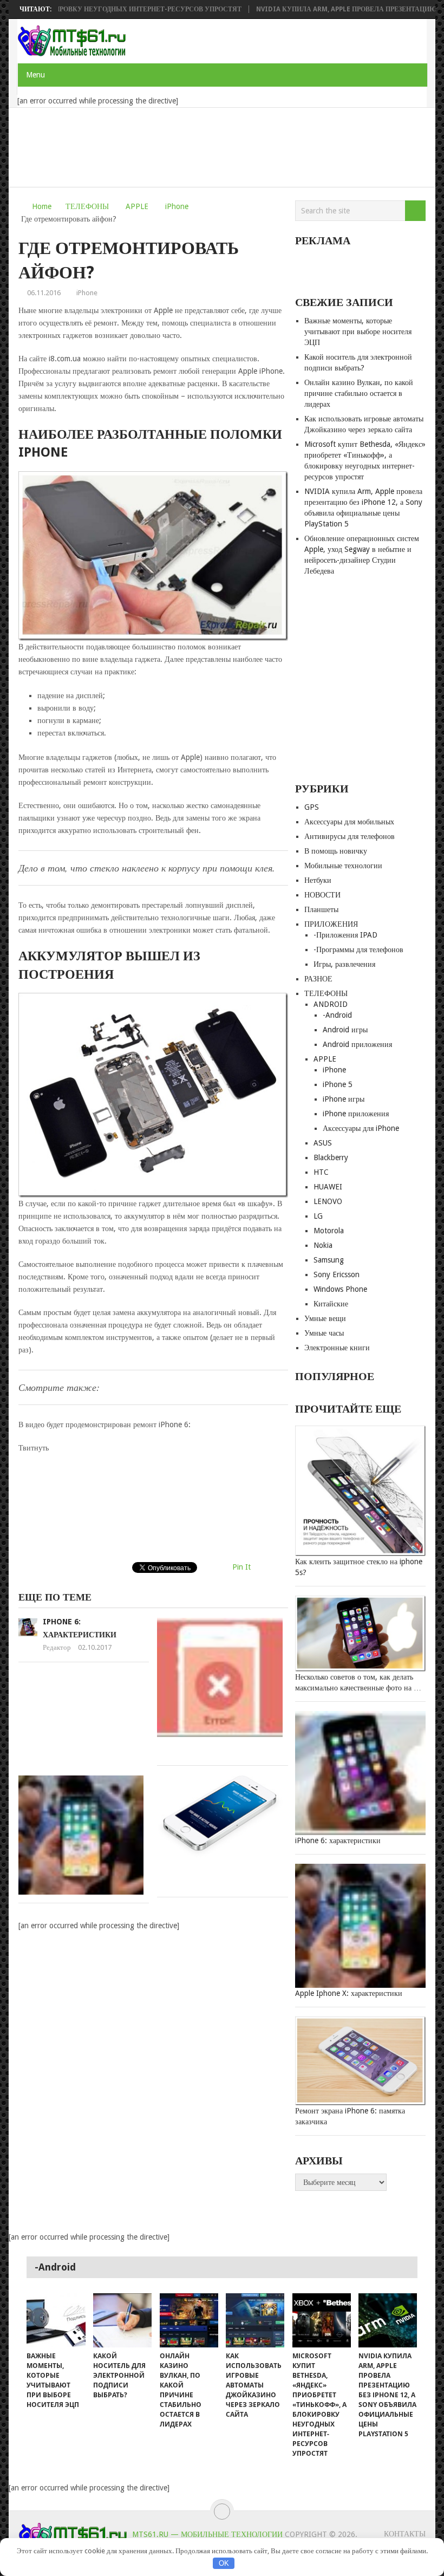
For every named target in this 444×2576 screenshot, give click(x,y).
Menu (35, 75)
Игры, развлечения (344, 964)
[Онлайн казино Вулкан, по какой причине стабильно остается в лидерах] (189, 2320)
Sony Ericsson (337, 1274)
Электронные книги (337, 1348)
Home (42, 206)
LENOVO (328, 1201)
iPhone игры (344, 1099)
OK (224, 2563)
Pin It (241, 1567)
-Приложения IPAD (345, 935)
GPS (312, 807)
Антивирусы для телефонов (350, 836)
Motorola (329, 1231)
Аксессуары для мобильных (349, 822)
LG (318, 1216)
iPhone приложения (356, 1114)
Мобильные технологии (343, 866)
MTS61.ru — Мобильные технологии (207, 2534)
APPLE (137, 206)
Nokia (323, 1245)
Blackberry (331, 1157)
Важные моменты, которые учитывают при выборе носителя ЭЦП (358, 331)
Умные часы (324, 1333)
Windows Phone (340, 1289)
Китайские (331, 1304)
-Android (337, 1015)
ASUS (323, 1143)
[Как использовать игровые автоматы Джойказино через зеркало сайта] (255, 2320)
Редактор (57, 1647)
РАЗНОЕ (318, 979)
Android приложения (357, 1044)
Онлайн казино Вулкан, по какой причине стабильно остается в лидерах (359, 393)
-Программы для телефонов (358, 949)
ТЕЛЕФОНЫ (87, 206)
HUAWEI (328, 1187)
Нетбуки (318, 880)
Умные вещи (325, 1318)
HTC (321, 1172)
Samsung (329, 1260)
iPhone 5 (338, 1084)
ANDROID (331, 1004)
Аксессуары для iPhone (361, 1128)
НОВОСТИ (322, 895)
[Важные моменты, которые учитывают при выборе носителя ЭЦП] (56, 2320)
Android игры (345, 1030)
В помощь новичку (336, 851)
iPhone (177, 206)
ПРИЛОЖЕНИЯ (331, 924)
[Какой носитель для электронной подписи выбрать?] (122, 2320)
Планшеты (321, 909)
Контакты (405, 2534)
